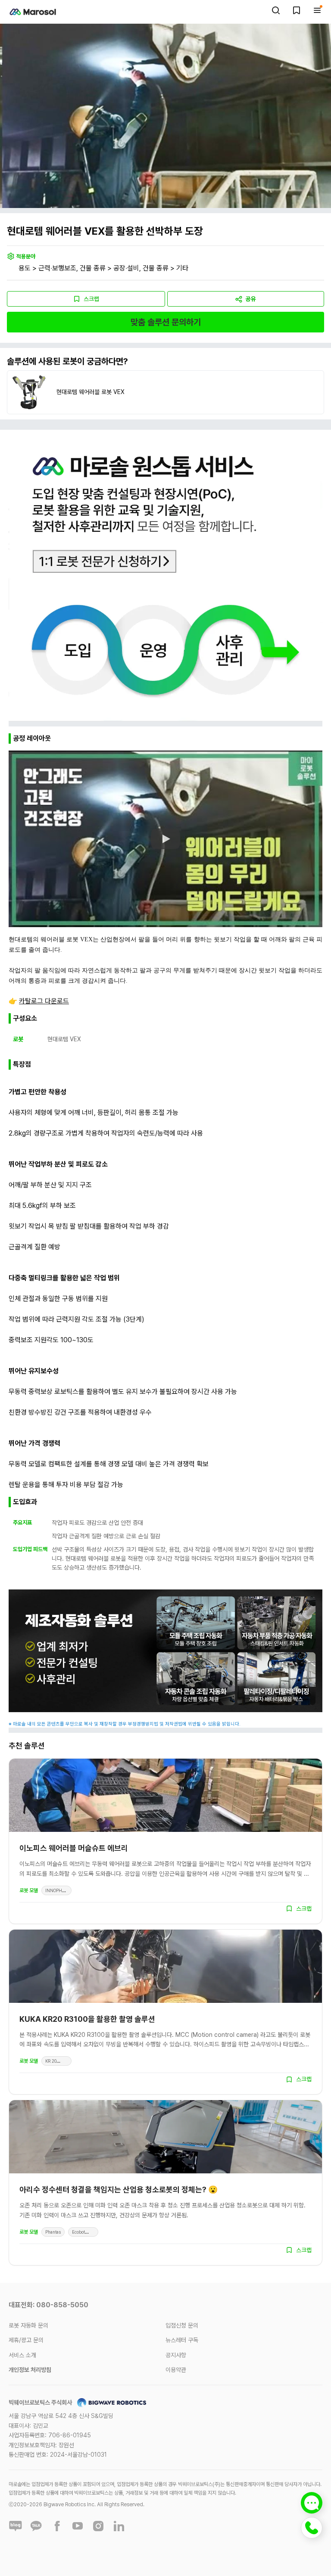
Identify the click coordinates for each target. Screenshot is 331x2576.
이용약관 (176, 2370)
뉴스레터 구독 (182, 2340)
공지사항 (176, 2355)
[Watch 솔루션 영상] (165, 839)
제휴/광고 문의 (26, 2340)
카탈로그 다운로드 (44, 1001)
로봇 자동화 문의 (28, 2325)
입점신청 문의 (182, 2325)
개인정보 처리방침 (30, 2370)
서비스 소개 (22, 2355)
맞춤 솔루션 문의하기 (166, 322)
